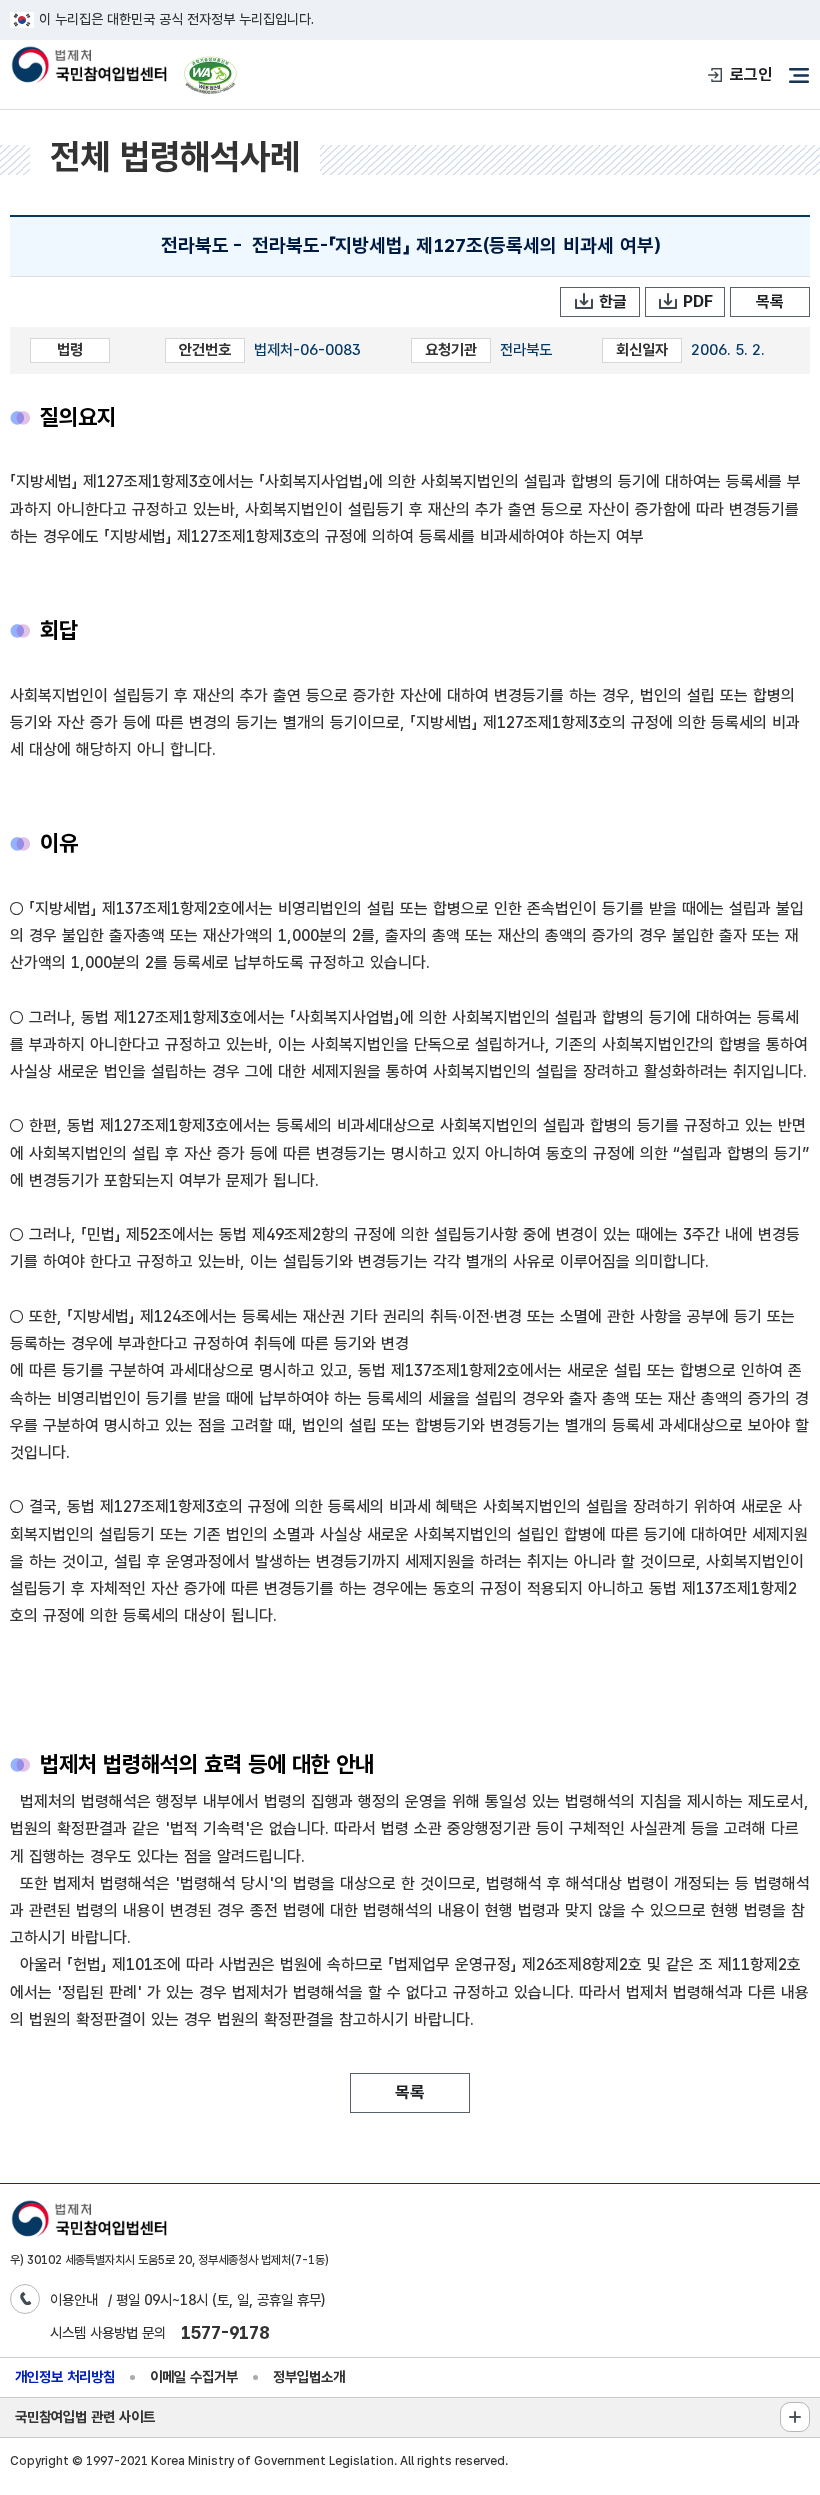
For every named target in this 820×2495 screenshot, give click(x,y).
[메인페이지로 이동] (88, 66)
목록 (770, 301)
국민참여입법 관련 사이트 (85, 2416)
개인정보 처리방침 (65, 2376)
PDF (698, 301)
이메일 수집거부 (194, 2376)
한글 (613, 301)
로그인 (751, 74)
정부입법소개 (309, 2376)
